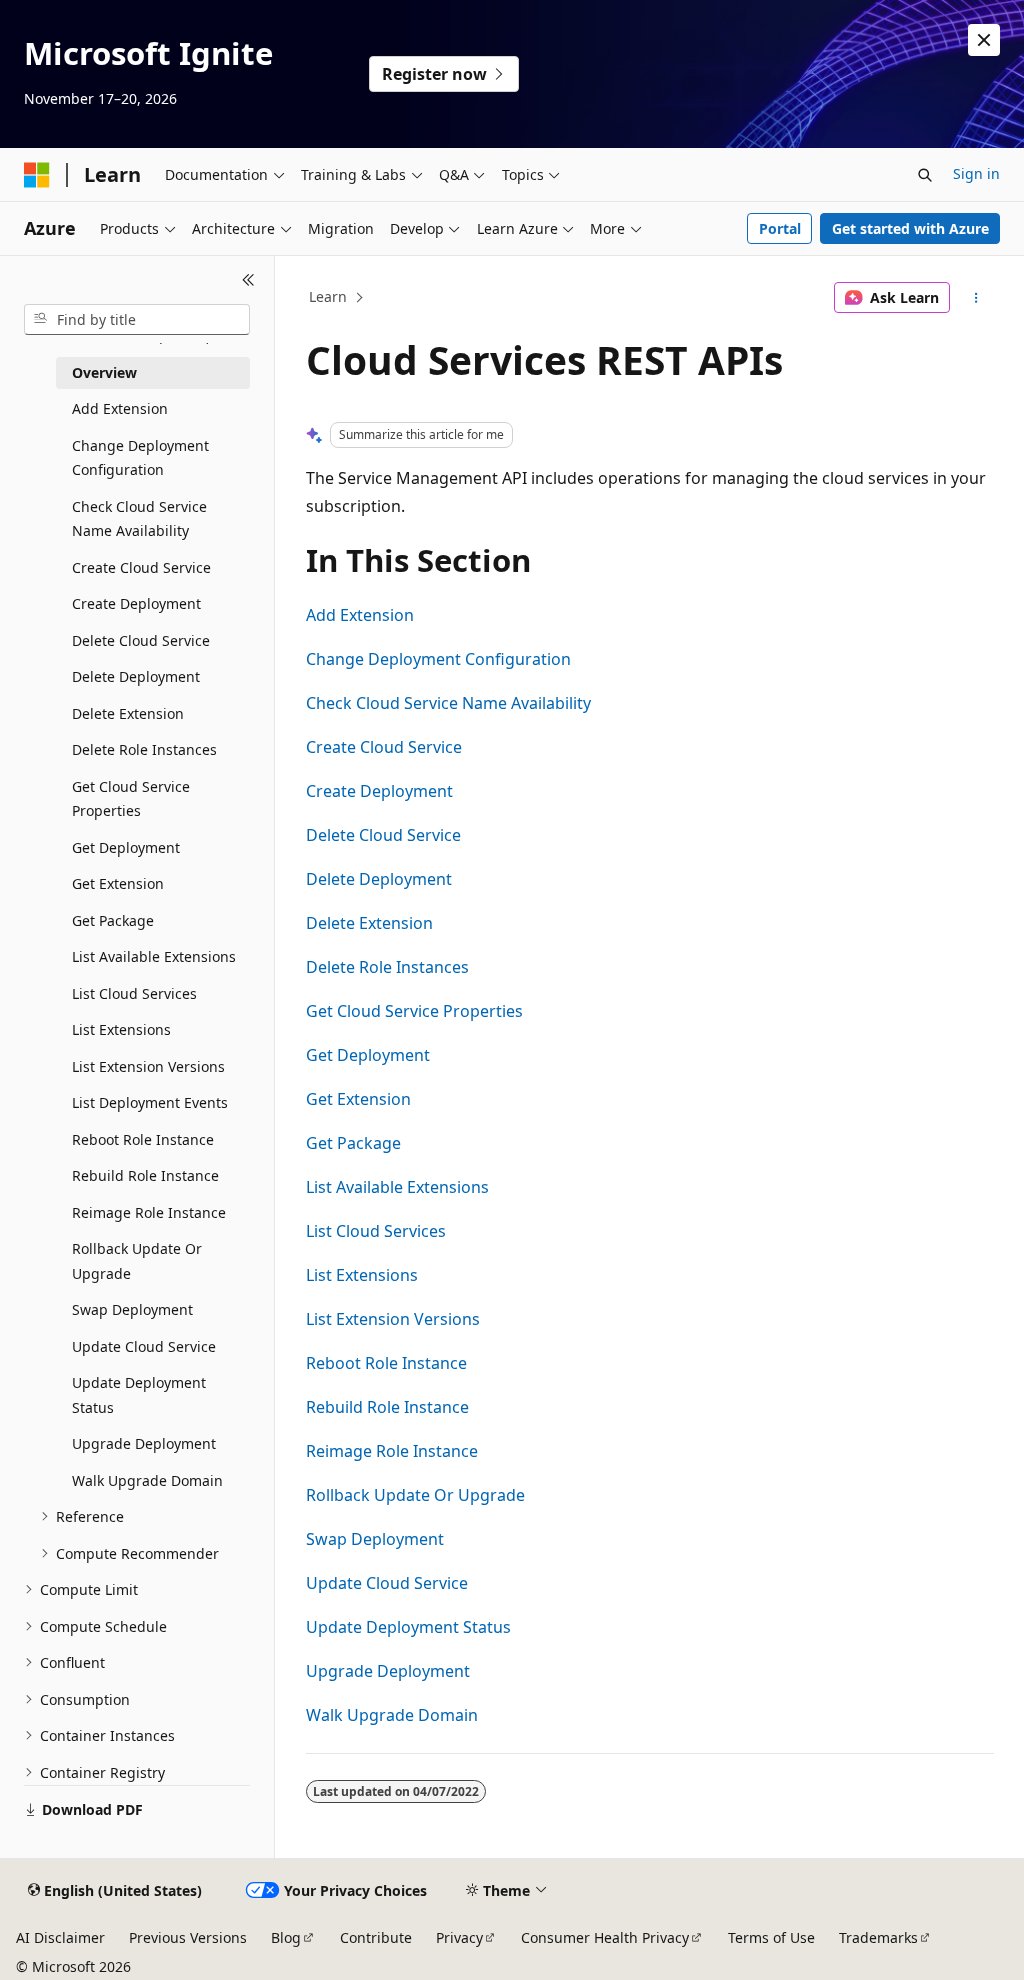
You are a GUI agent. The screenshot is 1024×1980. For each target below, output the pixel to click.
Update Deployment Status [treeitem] (139, 1395)
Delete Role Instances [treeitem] (144, 749)
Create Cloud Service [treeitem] (141, 567)
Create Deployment (379, 791)
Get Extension (358, 1099)
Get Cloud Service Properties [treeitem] (131, 799)
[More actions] (975, 298)
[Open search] (925, 175)
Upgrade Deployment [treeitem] (144, 1443)
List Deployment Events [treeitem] (150, 1102)
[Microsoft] (37, 175)
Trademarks (878, 1937)
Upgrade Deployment (388, 1671)
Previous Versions (188, 1937)
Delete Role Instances (387, 967)
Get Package (353, 1143)
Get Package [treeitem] (113, 920)
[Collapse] (248, 280)
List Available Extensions (397, 1187)
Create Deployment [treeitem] (136, 603)
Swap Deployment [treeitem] (132, 1309)
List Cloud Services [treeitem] (134, 993)
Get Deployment (368, 1055)
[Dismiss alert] (984, 40)
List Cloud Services (376, 1231)
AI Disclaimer (60, 1937)
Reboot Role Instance (386, 1363)
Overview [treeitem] (104, 372)
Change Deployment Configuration (438, 659)
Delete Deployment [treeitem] (136, 676)
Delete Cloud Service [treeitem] (141, 640)
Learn (328, 296)
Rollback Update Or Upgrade (415, 1495)
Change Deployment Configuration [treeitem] (140, 458)
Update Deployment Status (408, 1627)
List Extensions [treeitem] (121, 1029)
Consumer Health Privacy (605, 1937)
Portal (780, 228)
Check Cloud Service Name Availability (448, 703)
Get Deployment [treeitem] (126, 847)
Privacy (459, 1937)
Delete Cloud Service (383, 835)
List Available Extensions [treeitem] (154, 956)
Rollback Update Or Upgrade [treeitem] (137, 1261)
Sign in (976, 173)
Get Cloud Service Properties (414, 1011)
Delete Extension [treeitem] (128, 713)
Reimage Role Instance (392, 1451)
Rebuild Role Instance (387, 1407)
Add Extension (360, 615)
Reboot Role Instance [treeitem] (143, 1139)
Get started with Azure (910, 228)
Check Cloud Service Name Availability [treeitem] (139, 519)
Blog (286, 1937)
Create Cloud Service (384, 747)
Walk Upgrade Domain (392, 1715)
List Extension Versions (393, 1319)
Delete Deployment (379, 879)
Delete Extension (369, 923)
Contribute (376, 1937)
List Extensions (362, 1275)
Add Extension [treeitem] (120, 408)
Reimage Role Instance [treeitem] (149, 1212)
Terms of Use (771, 1937)
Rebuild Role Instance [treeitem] (145, 1175)
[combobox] (137, 320)
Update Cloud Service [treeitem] (144, 1346)
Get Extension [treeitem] (118, 883)
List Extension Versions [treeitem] (148, 1066)
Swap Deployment (375, 1539)
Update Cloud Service (387, 1583)
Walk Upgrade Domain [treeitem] (147, 1480)
